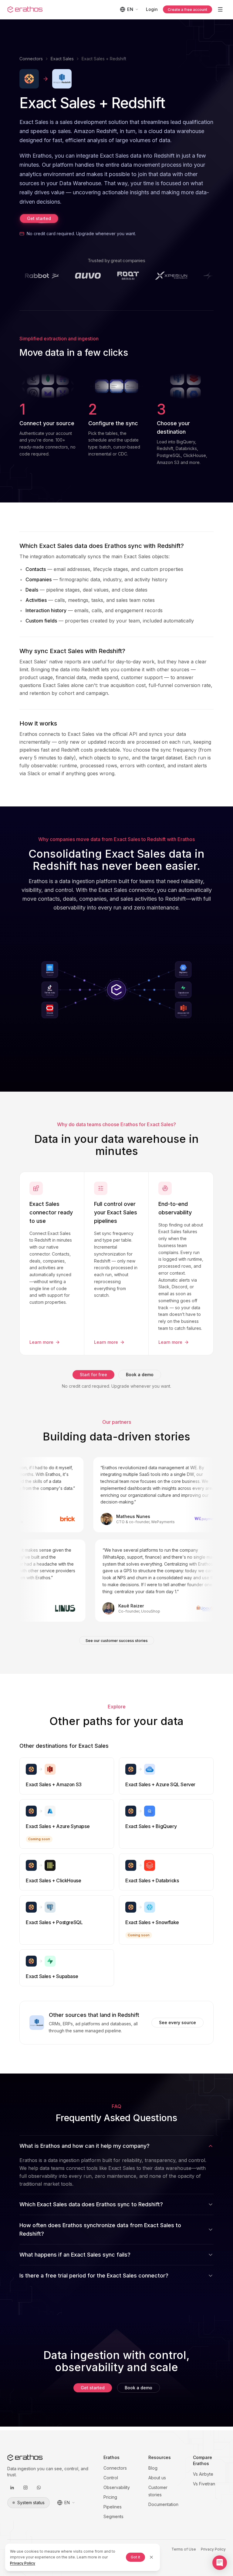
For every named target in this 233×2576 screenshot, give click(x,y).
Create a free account (187, 10)
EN (130, 9)
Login (152, 9)
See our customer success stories (117, 1641)
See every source (177, 2022)
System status (31, 2503)
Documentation (163, 2504)
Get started (39, 218)
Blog (153, 2468)
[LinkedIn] (12, 2488)
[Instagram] (25, 2488)
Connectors (31, 59)
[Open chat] (220, 2563)
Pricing (110, 2497)
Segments (113, 2516)
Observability (117, 2487)
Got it (135, 2557)
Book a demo (140, 1375)
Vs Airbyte (203, 2474)
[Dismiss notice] (151, 2557)
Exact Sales (62, 59)
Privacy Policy (213, 2549)
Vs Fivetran (204, 2484)
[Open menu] (220, 9)
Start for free (93, 1375)
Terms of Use (184, 2549)
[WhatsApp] (39, 2488)
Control (111, 2478)
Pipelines (113, 2507)
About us (157, 2478)
